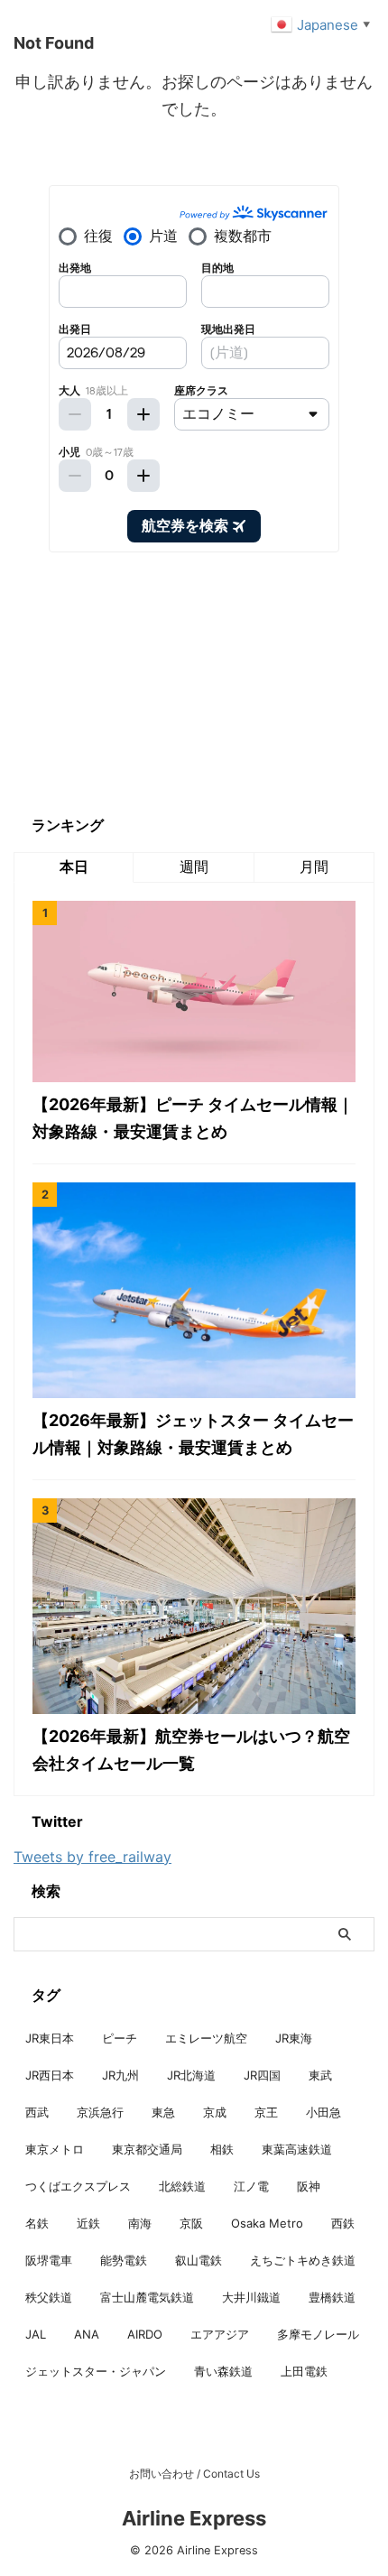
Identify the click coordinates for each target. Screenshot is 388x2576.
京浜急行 (100, 2112)
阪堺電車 (49, 2260)
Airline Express (194, 2518)
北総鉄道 (182, 2186)
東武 (320, 2075)
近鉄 (88, 2223)
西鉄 (343, 2223)
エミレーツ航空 (206, 2038)
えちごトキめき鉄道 (303, 2260)
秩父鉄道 (49, 2297)
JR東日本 (50, 2038)
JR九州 (120, 2075)
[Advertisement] (149, 683)
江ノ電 (251, 2186)
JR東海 (294, 2038)
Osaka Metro (267, 2223)
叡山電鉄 (199, 2260)
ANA (87, 2334)
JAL (36, 2334)
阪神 (309, 2186)
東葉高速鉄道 (297, 2149)
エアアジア (220, 2334)
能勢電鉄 (124, 2260)
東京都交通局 (147, 2149)
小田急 (323, 2112)
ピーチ (120, 2038)
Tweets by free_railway (92, 1857)
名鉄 (37, 2223)
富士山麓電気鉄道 (147, 2297)
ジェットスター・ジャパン (96, 2371)
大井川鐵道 (251, 2297)
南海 (140, 2223)
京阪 (191, 2223)
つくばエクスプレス (78, 2186)
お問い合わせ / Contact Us (194, 2474)
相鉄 (222, 2149)
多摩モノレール (318, 2334)
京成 (215, 2112)
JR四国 (262, 2075)
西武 (37, 2112)
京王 (266, 2112)
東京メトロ (55, 2149)
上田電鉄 (304, 2371)
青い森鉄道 (223, 2371)
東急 (163, 2112)
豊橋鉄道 (332, 2297)
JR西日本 (50, 2075)
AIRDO (145, 2334)
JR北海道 (191, 2075)
